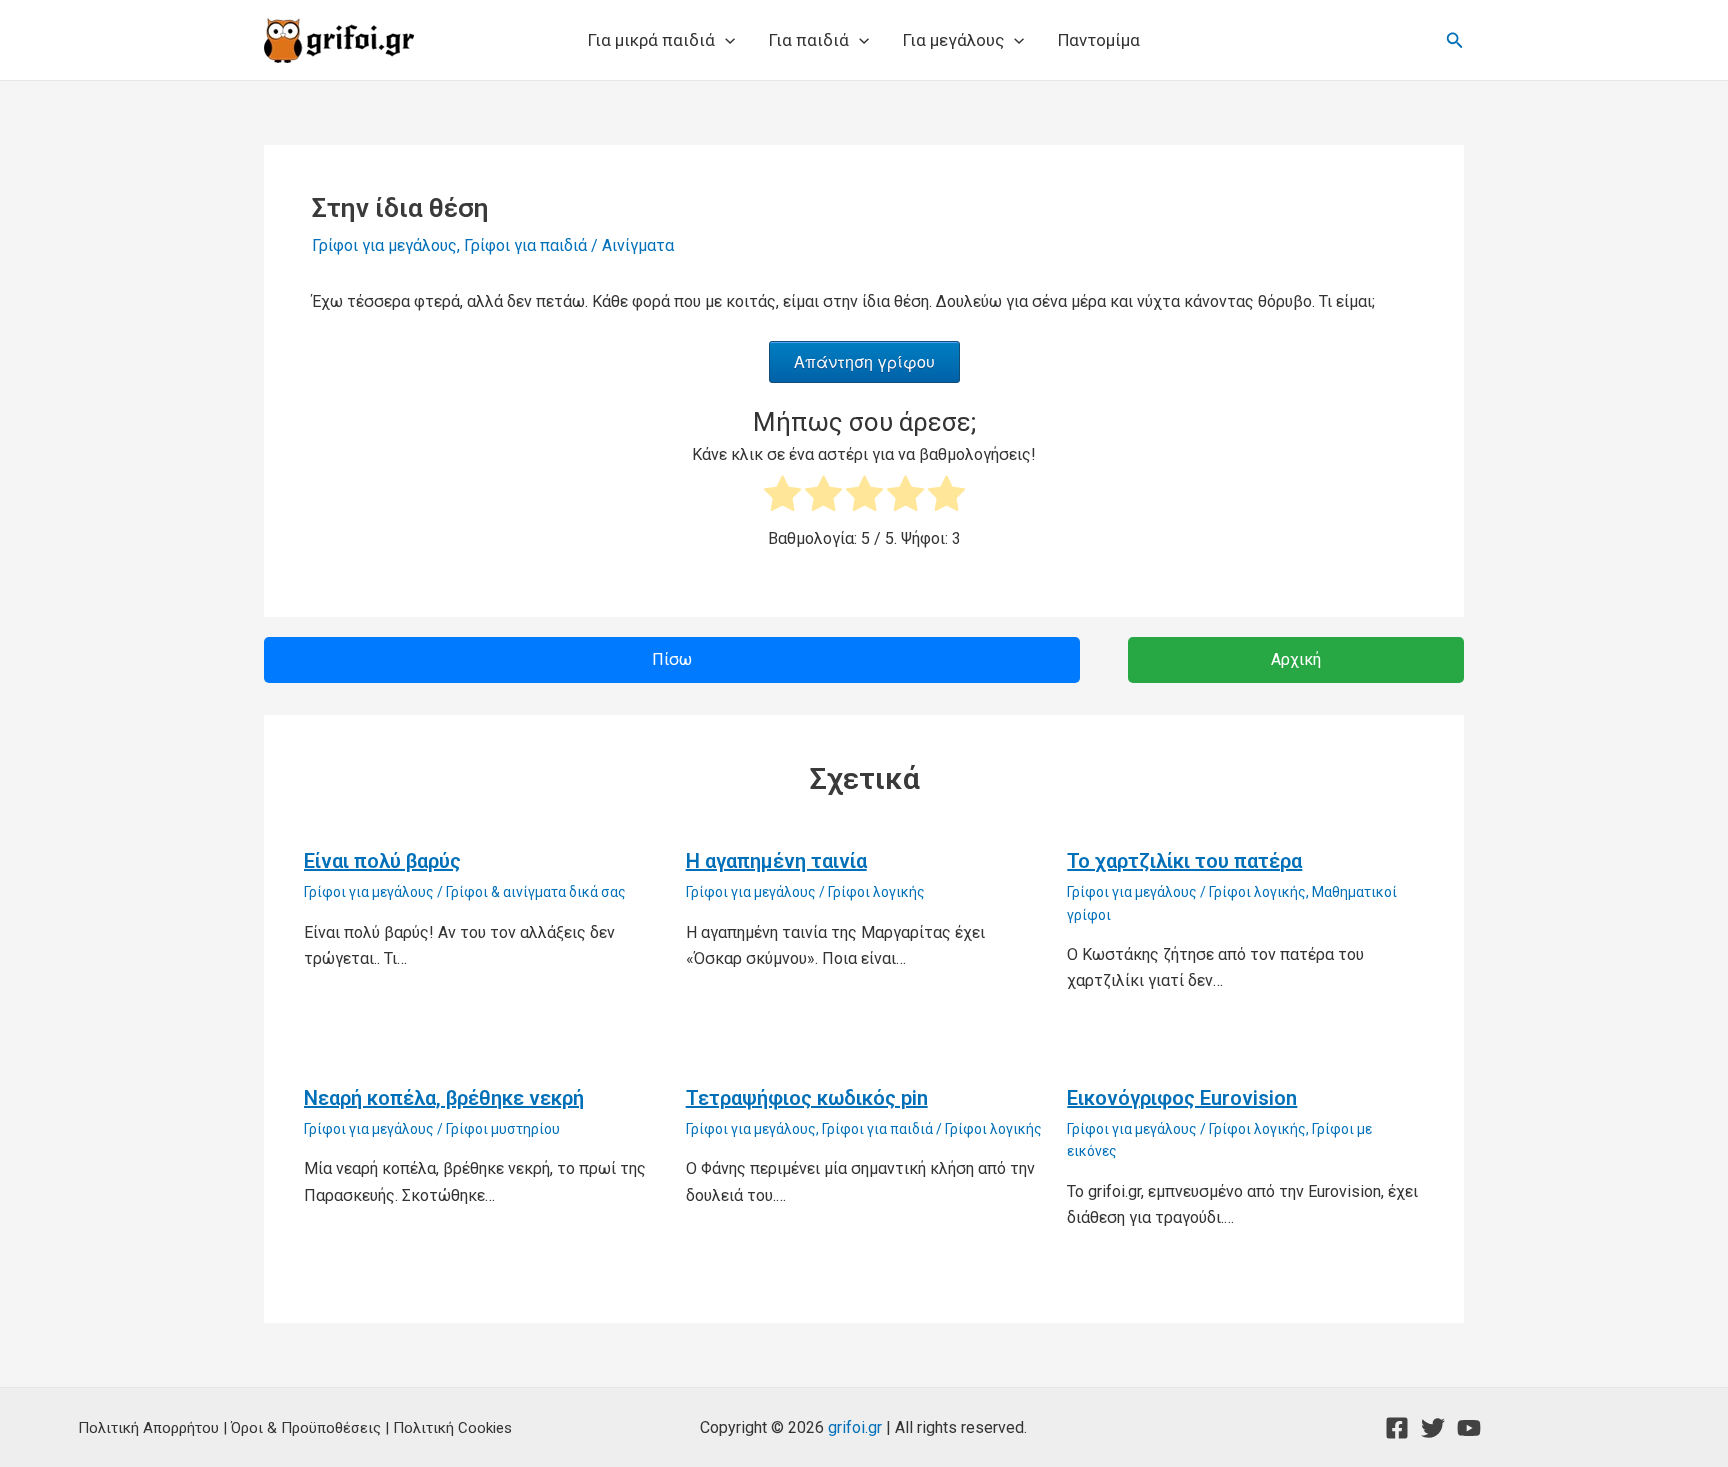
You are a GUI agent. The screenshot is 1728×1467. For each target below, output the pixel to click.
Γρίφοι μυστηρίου (503, 1129)
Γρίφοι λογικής (876, 892)
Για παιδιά (809, 40)
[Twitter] (1433, 1428)
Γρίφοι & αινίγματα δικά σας (536, 892)
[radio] (782, 497)
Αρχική (1296, 659)
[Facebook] (1397, 1428)
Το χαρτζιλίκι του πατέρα (1184, 861)
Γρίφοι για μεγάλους (384, 245)
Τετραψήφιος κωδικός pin (807, 1098)
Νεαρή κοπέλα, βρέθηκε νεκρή (444, 1098)
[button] (725, 40)
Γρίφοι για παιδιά (525, 245)
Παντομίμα (1099, 40)
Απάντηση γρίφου (864, 361)
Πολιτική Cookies (452, 1428)
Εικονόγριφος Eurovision (1182, 1098)
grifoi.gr (855, 1427)
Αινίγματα (638, 245)
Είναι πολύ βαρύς (382, 861)
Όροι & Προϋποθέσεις (306, 1428)
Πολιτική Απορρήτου (148, 1428)
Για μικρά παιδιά (651, 40)
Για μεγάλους (953, 40)
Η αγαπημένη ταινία (776, 861)
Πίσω (672, 659)
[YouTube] (1469, 1428)
